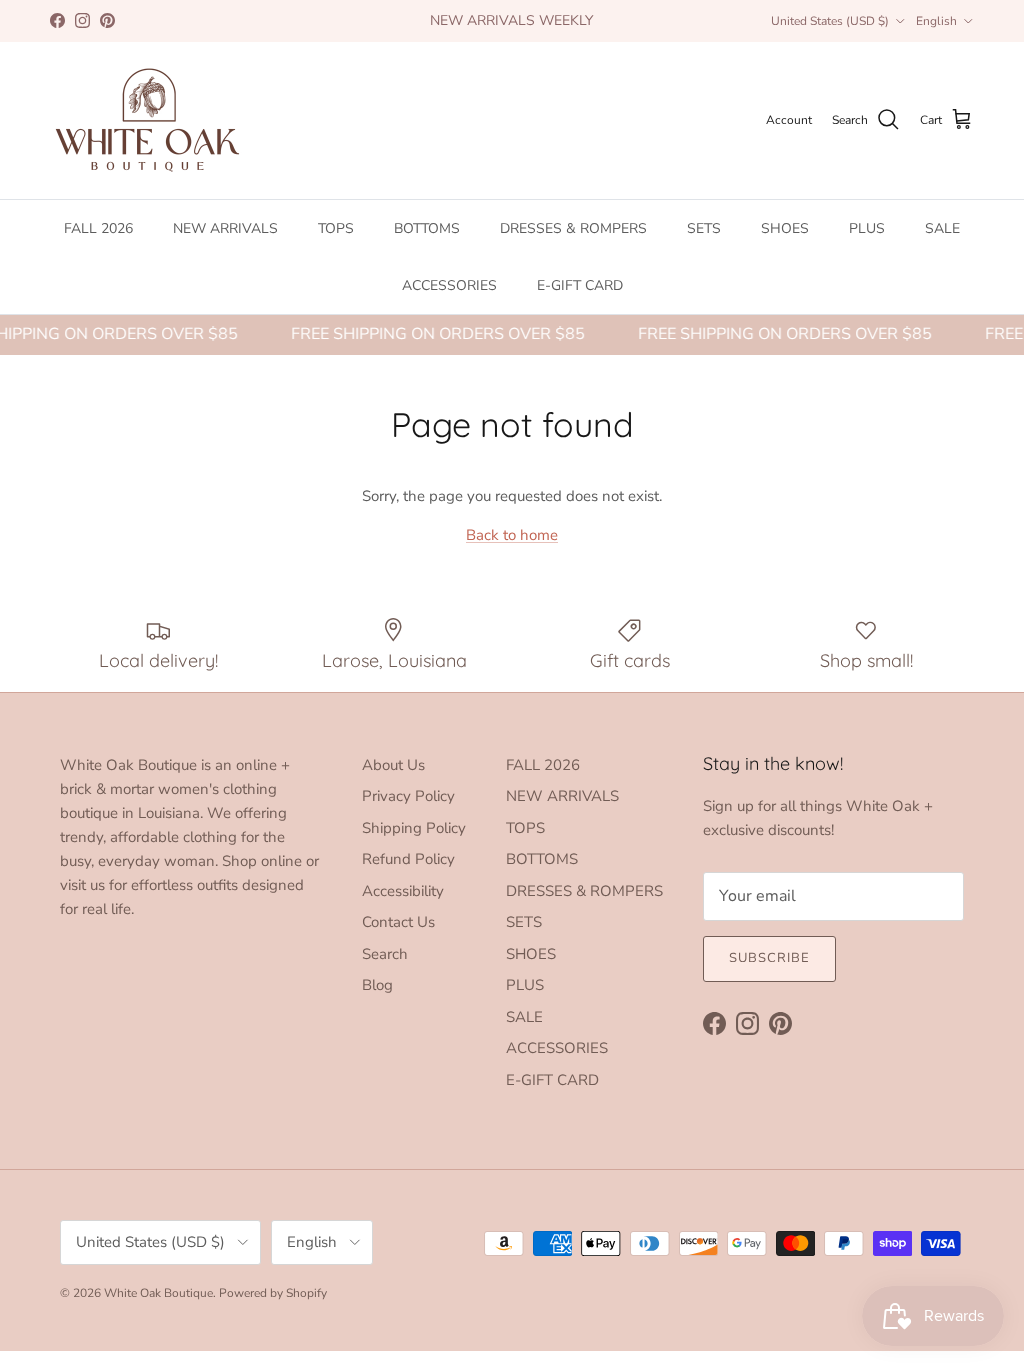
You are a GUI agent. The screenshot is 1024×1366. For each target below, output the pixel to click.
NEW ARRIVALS (225, 228)
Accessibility (403, 891)
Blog (377, 985)
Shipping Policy (414, 828)
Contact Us (398, 922)
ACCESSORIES (449, 285)
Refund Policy (408, 859)
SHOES (785, 228)
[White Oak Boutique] (147, 120)
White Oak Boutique (158, 1293)
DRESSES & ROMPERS (573, 228)
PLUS (867, 228)
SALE (942, 228)
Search (385, 954)
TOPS (336, 228)
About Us (393, 765)
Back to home (512, 535)
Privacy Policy (408, 796)
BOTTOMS (427, 228)
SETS (704, 228)
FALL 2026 (98, 228)
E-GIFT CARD (580, 285)
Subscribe (769, 958)
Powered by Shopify (273, 1293)
